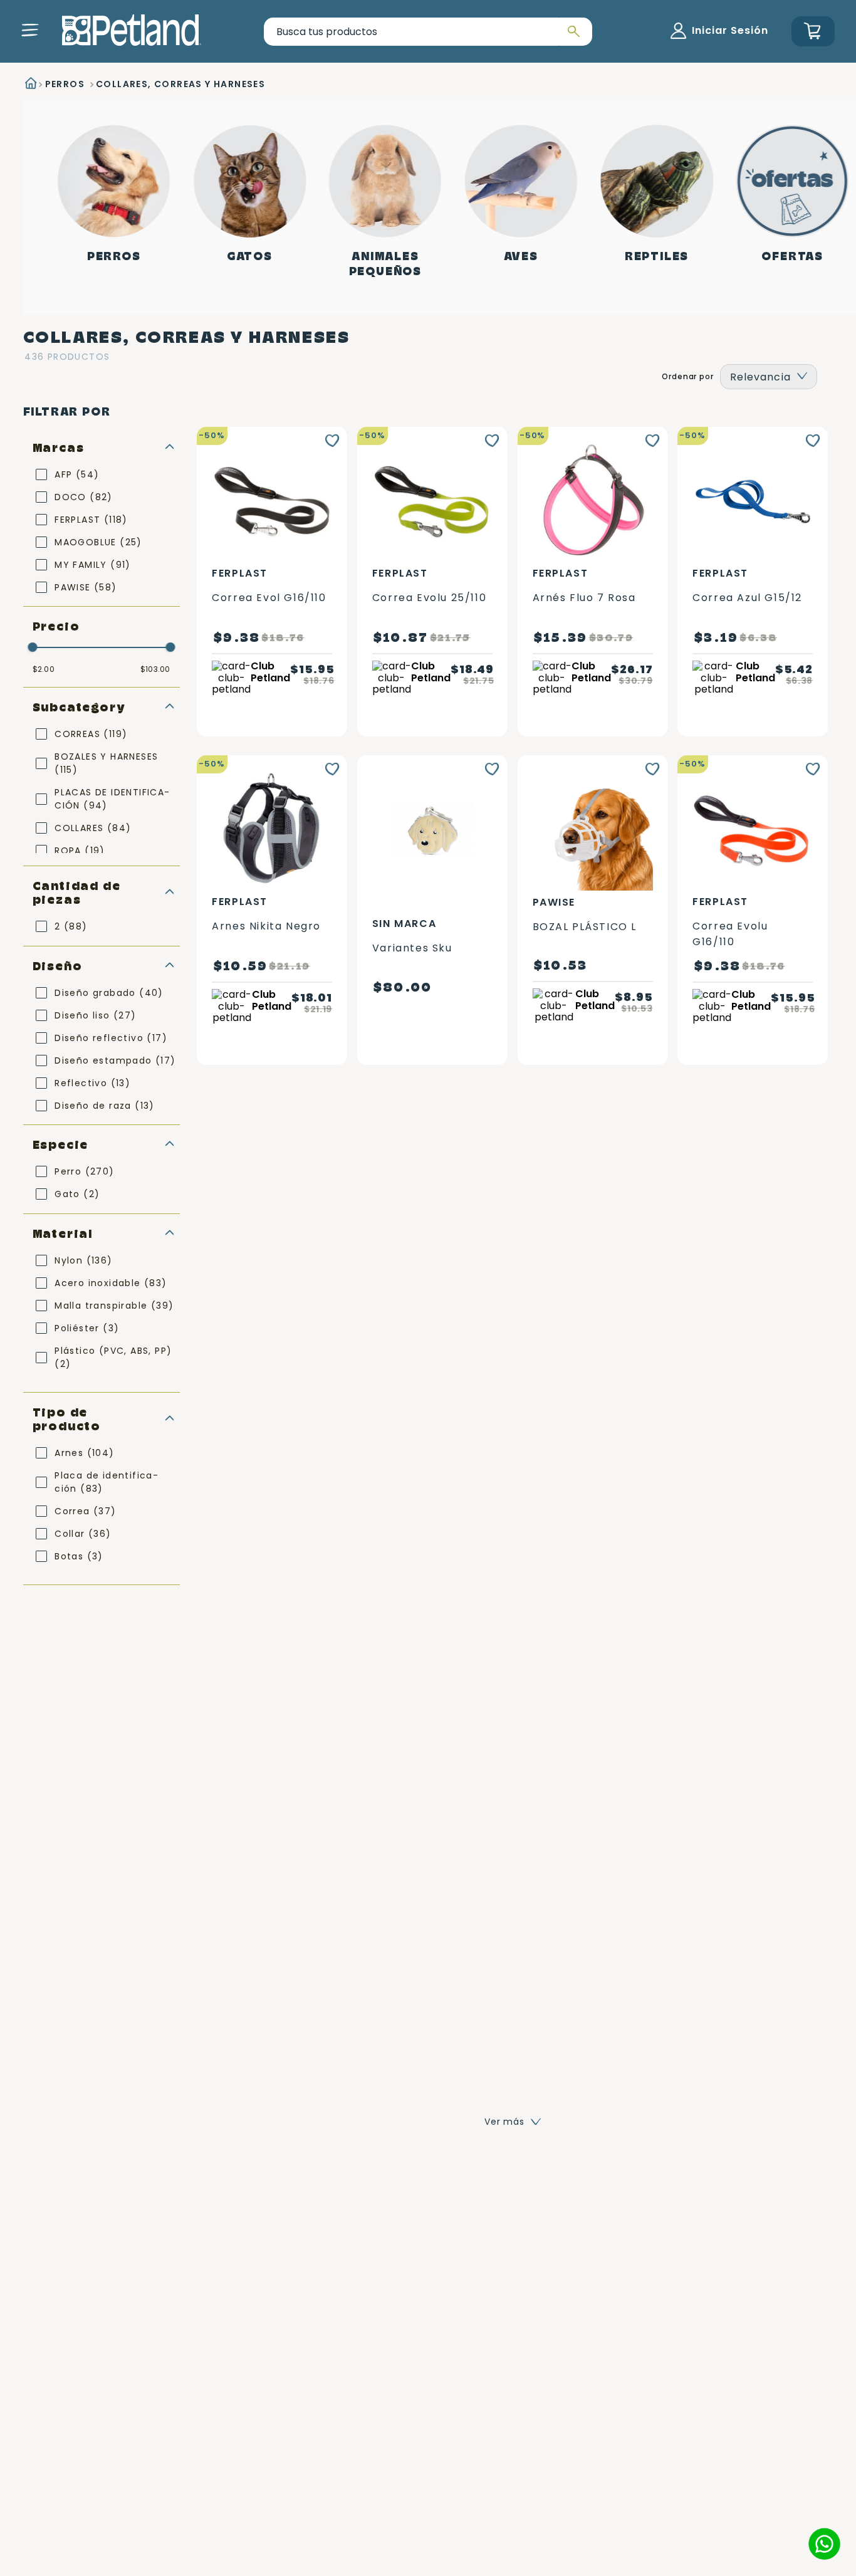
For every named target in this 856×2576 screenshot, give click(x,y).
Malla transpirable (114, 1306)
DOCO (84, 497)
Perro (84, 1171)
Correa (85, 1511)
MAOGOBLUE (98, 542)
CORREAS (91, 734)
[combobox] (428, 32)
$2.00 (44, 669)
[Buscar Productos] (572, 32)
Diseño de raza (105, 1106)
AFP (77, 474)
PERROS (65, 84)
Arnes (84, 1453)
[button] (30, 30)
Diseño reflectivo (111, 1038)
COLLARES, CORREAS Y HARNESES (180, 84)
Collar (83, 1534)
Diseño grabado (109, 993)
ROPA (80, 851)
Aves (521, 256)
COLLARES (93, 828)
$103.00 (155, 669)
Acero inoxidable (111, 1283)
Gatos (250, 256)
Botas (79, 1556)
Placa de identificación (106, 1482)
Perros (114, 256)
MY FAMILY (93, 565)
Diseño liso (95, 1015)
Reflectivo (92, 1083)
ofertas (792, 256)
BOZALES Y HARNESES (106, 763)
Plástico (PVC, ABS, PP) (113, 1357)
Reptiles (657, 256)
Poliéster (87, 1328)
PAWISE (86, 587)
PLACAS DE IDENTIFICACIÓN (112, 799)
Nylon (83, 1260)
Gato (77, 1194)
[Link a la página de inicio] (30, 85)
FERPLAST (91, 520)
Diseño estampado (115, 1060)
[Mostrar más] (513, 2122)
